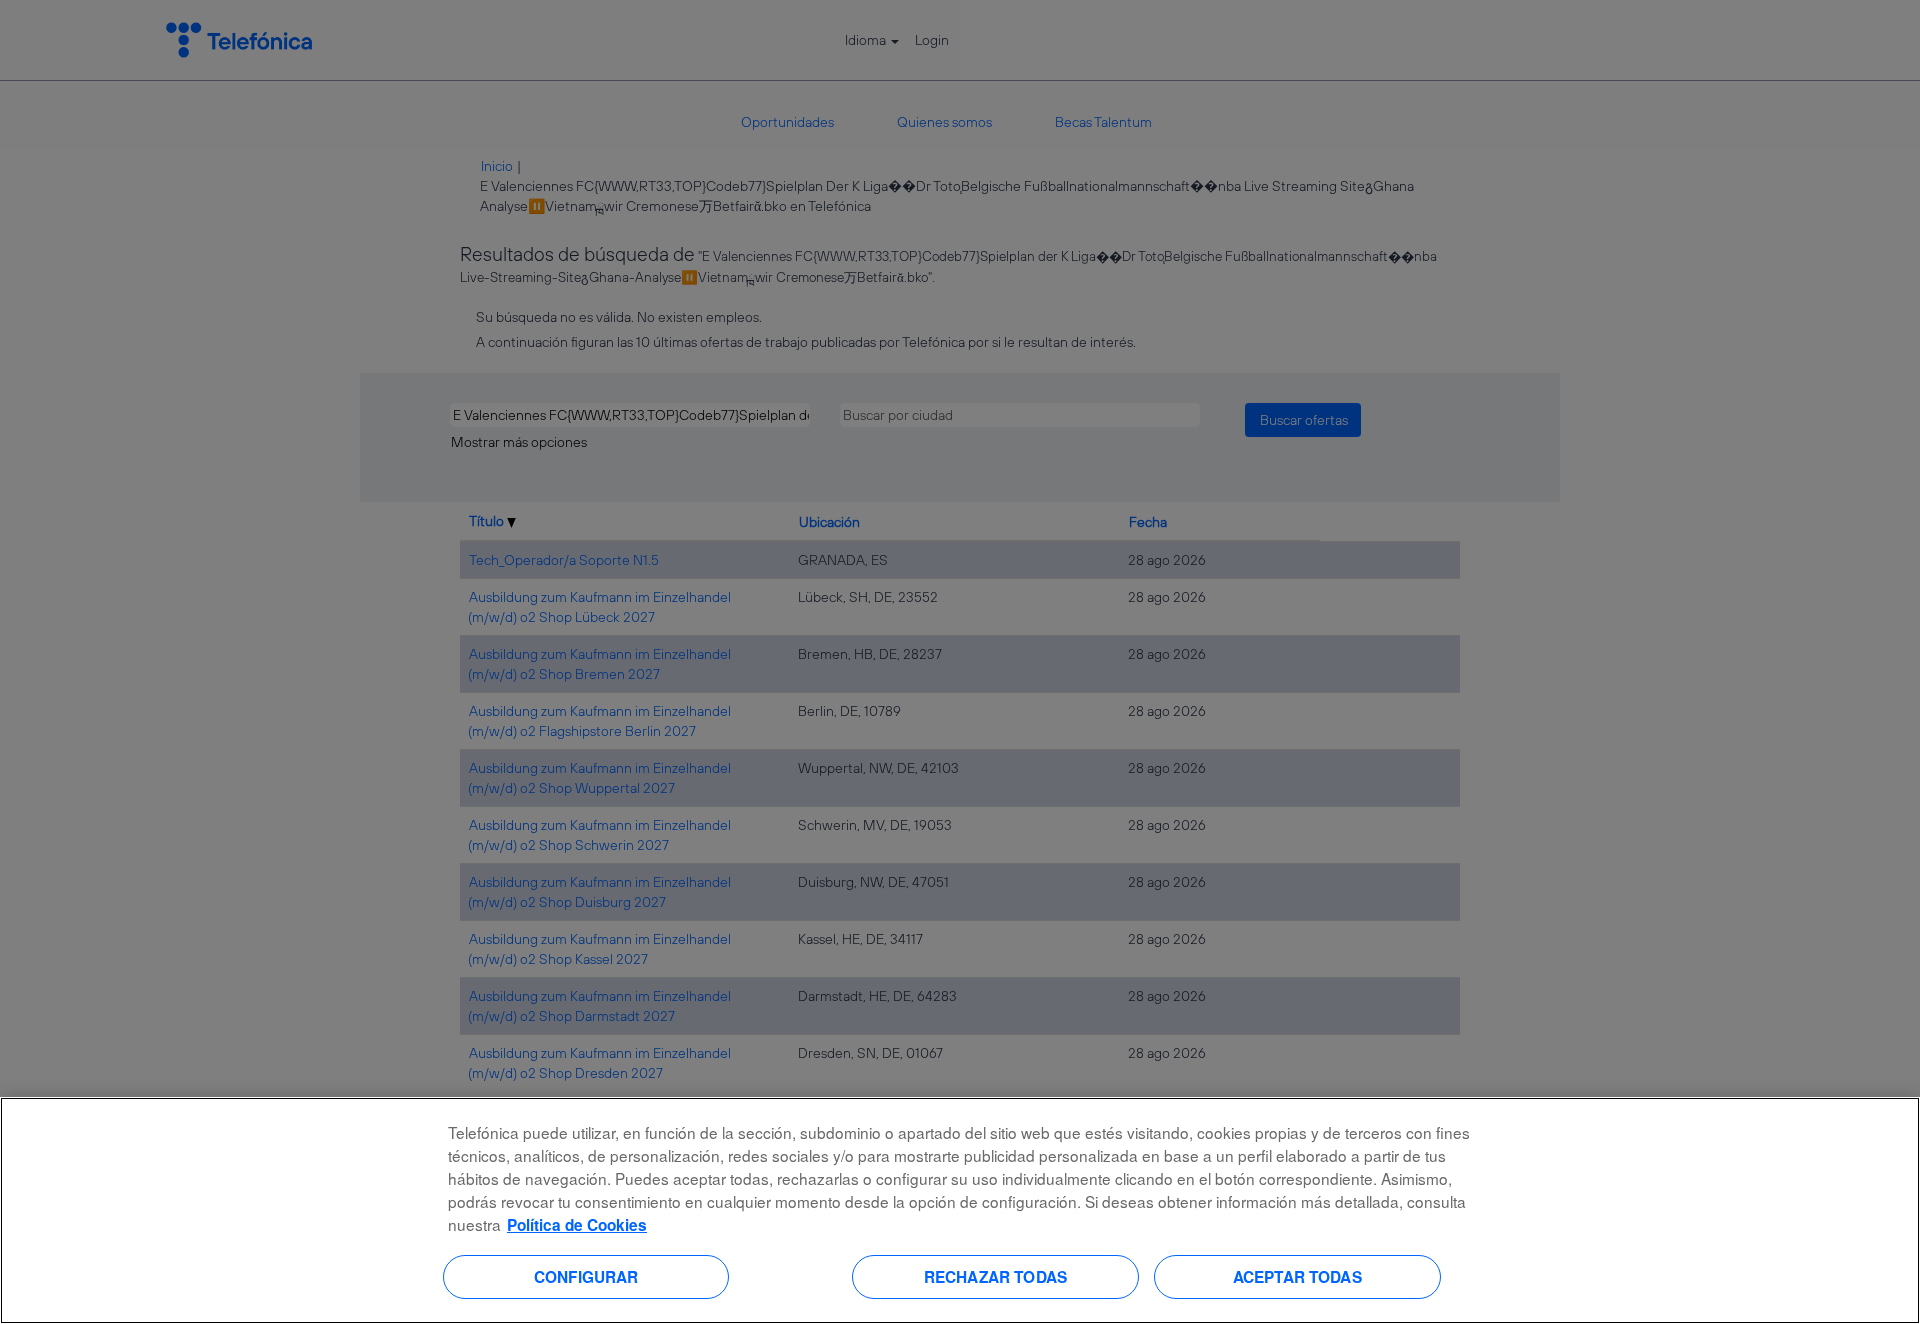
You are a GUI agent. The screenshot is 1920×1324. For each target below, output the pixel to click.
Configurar (586, 1276)
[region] (960, 1210)
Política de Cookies (577, 1225)
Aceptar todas (1297, 1276)
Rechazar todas (995, 1276)
